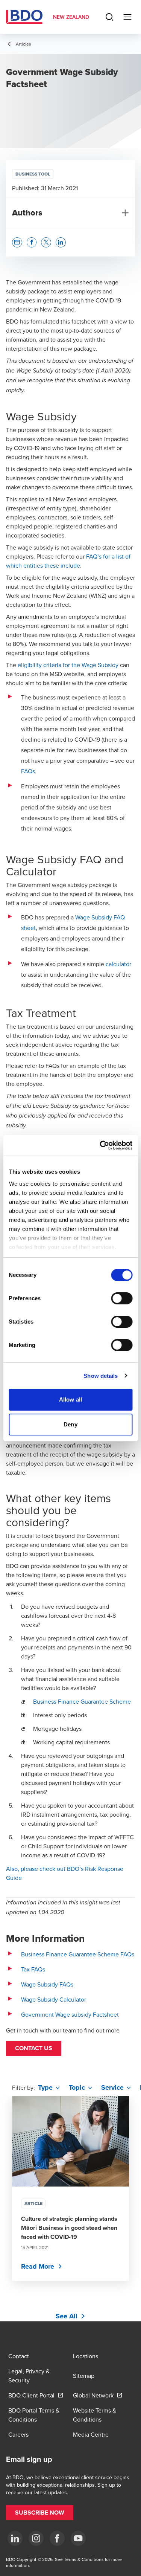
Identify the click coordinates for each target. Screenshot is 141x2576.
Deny (70, 1424)
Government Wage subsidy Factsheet (70, 2014)
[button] (34, 2048)
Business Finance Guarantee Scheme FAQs (78, 1954)
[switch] (122, 1298)
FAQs (28, 771)
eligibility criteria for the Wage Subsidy (68, 665)
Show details (101, 1376)
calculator (118, 964)
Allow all (70, 1399)
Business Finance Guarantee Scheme (82, 1701)
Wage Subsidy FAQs (47, 1984)
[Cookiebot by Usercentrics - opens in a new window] (100, 1145)
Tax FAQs (33, 1969)
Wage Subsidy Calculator (54, 1999)
